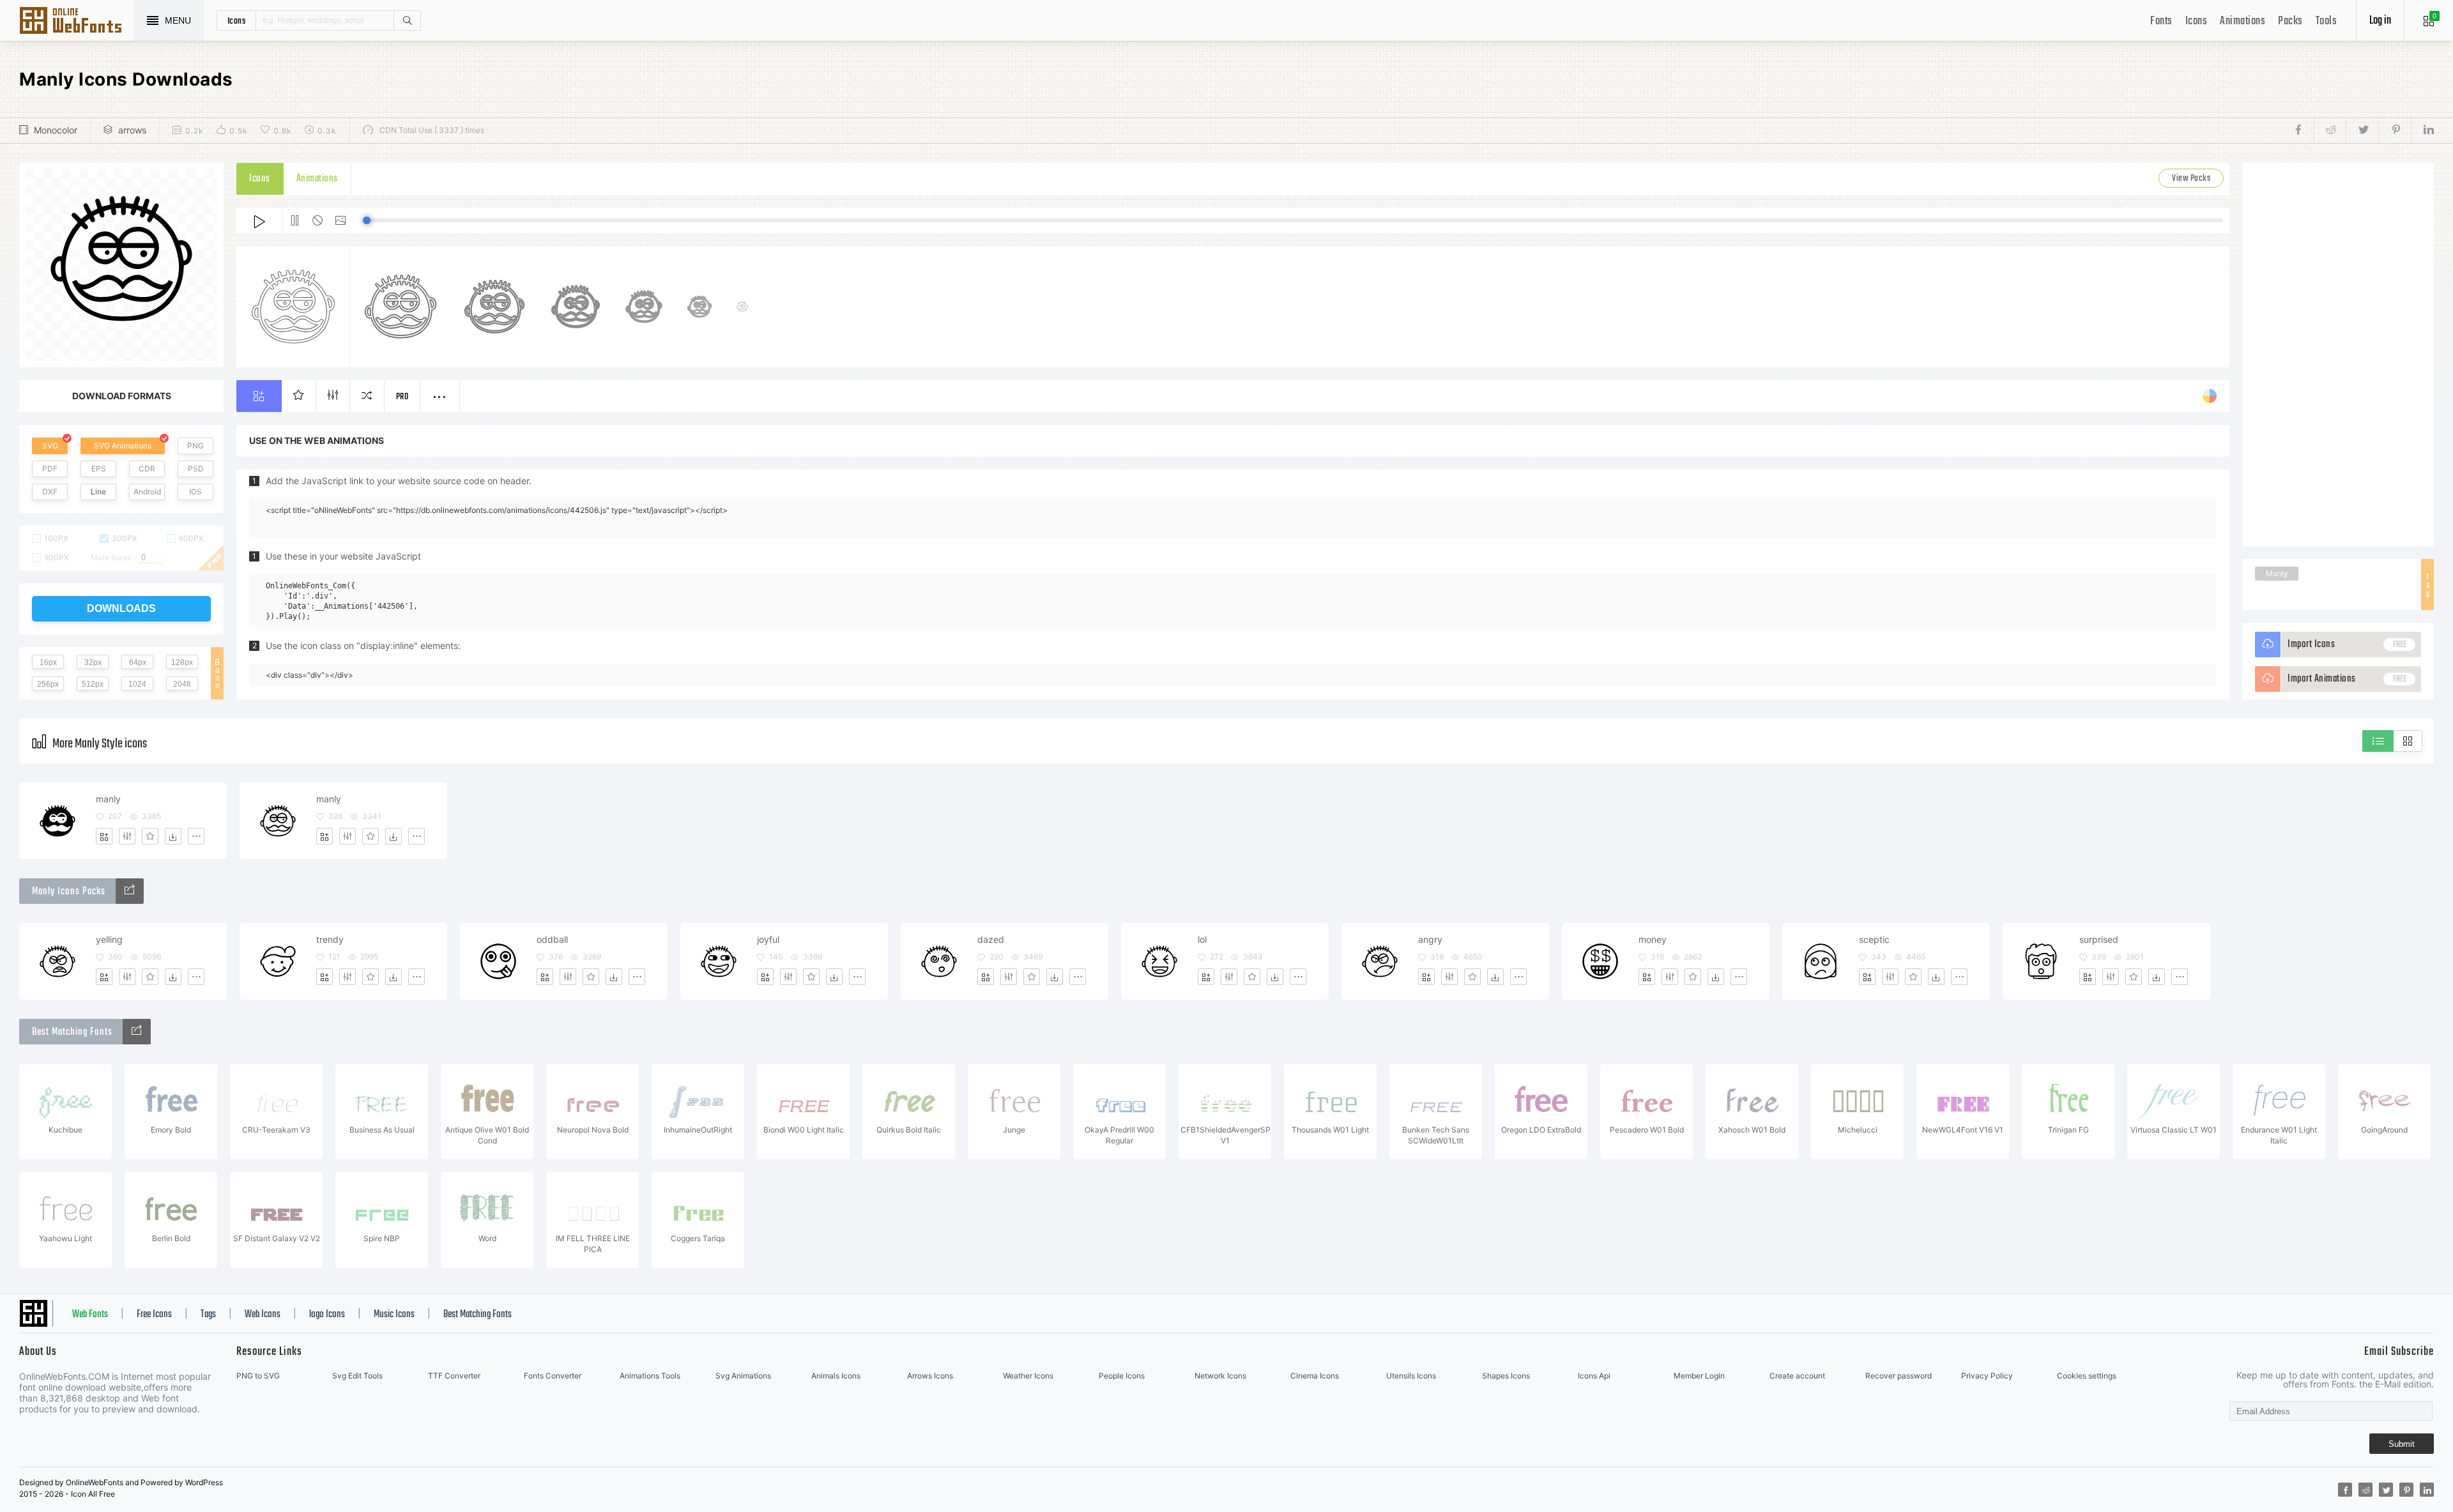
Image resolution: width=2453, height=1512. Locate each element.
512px (93, 684)
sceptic (1874, 939)
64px (138, 662)
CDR (147, 469)
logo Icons (327, 1315)
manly (108, 799)
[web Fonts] (137, 1032)
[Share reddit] (2329, 130)
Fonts (2161, 21)
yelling (109, 939)
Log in (2380, 21)
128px (182, 662)
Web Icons (263, 1315)
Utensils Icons (1411, 1376)
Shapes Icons (1506, 1376)
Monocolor (56, 130)
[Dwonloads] (173, 836)
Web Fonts (90, 1315)
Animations (2243, 21)
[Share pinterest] (2395, 130)
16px (48, 662)
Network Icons (1220, 1376)
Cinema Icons (1315, 1376)
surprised (2099, 939)
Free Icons (154, 1315)
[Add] (104, 836)
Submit (2402, 1444)
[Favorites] (150, 836)
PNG (195, 446)
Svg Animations (743, 1376)
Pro (402, 397)
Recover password (1899, 1376)
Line (98, 492)
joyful (768, 939)
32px (93, 662)
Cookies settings (2087, 1376)
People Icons (1122, 1376)
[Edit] (127, 836)
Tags (208, 1315)
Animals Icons (836, 1376)
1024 (137, 684)
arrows (132, 130)
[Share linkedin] (2422, 130)
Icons (2197, 21)
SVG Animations (123, 446)
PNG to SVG (258, 1376)
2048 (182, 684)
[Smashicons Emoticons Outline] (130, 891)
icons (237, 20)
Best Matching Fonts (478, 1315)
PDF (50, 469)
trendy (330, 939)
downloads (121, 608)
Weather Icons (1028, 1376)
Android (147, 492)
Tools (2327, 21)
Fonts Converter (553, 1376)
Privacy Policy (1987, 1376)
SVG (50, 446)
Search (407, 20)
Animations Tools (650, 1376)
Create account (1797, 1376)
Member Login (1699, 1376)
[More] (196, 836)
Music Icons (394, 1315)
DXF (50, 492)
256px (48, 684)
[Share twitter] (2362, 130)
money (1653, 939)
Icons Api (1594, 1376)
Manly (2277, 573)
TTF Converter (454, 1376)
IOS (195, 492)
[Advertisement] (2338, 355)
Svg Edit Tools (357, 1376)
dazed (991, 939)
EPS (99, 469)
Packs (2290, 21)
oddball (552, 939)
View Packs (2191, 179)
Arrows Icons (930, 1376)
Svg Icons (77, 22)
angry (1430, 939)
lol (1202, 939)
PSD (196, 469)
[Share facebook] (2302, 130)
